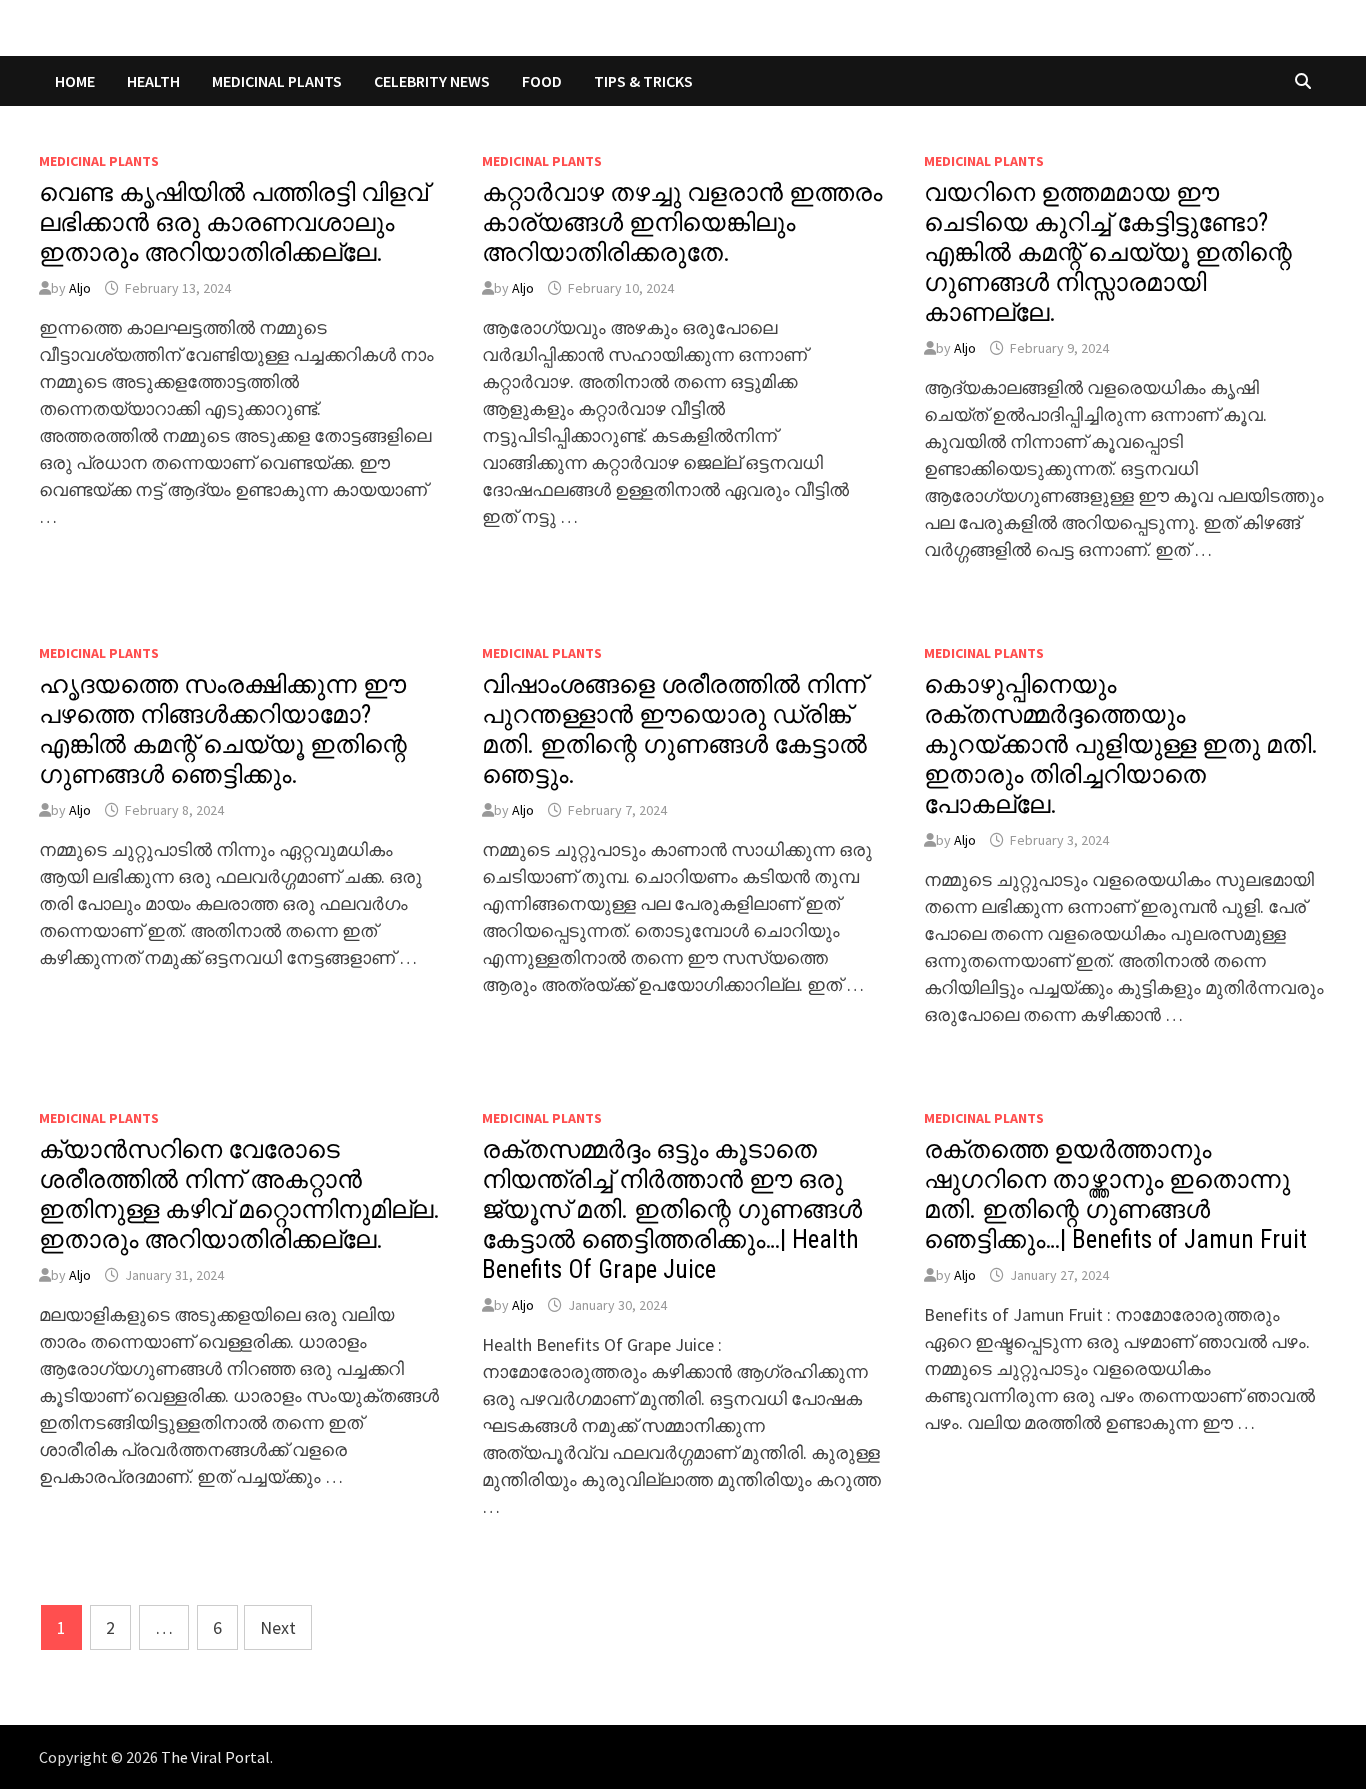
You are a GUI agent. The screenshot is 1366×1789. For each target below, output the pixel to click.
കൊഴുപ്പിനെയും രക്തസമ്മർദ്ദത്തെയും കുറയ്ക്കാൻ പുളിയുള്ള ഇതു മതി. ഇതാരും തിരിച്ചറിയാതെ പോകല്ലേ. (1121, 744)
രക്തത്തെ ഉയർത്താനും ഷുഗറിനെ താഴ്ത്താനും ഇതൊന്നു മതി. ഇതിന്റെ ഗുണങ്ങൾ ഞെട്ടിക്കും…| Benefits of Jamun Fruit (1115, 1194)
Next (278, 1627)
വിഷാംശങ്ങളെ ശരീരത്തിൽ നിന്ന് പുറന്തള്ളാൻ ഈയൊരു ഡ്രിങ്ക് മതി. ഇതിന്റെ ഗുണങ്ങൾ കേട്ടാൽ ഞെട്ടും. (674, 729)
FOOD (542, 81)
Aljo (80, 288)
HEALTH (153, 81)
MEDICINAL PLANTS (277, 81)
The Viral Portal (215, 1757)
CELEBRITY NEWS (432, 81)
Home (75, 81)
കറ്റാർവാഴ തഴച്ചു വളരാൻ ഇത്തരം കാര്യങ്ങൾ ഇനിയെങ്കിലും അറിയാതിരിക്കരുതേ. (682, 222)
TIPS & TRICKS (643, 81)
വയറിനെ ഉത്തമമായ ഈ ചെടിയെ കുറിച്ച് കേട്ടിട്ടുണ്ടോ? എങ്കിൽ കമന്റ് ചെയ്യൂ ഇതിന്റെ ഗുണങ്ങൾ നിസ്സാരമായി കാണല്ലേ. (1108, 252)
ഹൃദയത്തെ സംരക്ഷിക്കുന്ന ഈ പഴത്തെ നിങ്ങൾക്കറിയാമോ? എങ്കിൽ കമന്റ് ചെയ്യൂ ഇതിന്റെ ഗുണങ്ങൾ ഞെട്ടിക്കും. (223, 729)
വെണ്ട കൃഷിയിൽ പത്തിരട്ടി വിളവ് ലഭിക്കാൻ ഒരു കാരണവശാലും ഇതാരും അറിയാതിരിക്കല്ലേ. (233, 222)
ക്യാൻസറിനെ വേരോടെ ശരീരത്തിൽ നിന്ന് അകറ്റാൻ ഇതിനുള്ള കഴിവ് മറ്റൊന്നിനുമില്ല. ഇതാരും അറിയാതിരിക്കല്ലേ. (239, 1194)
